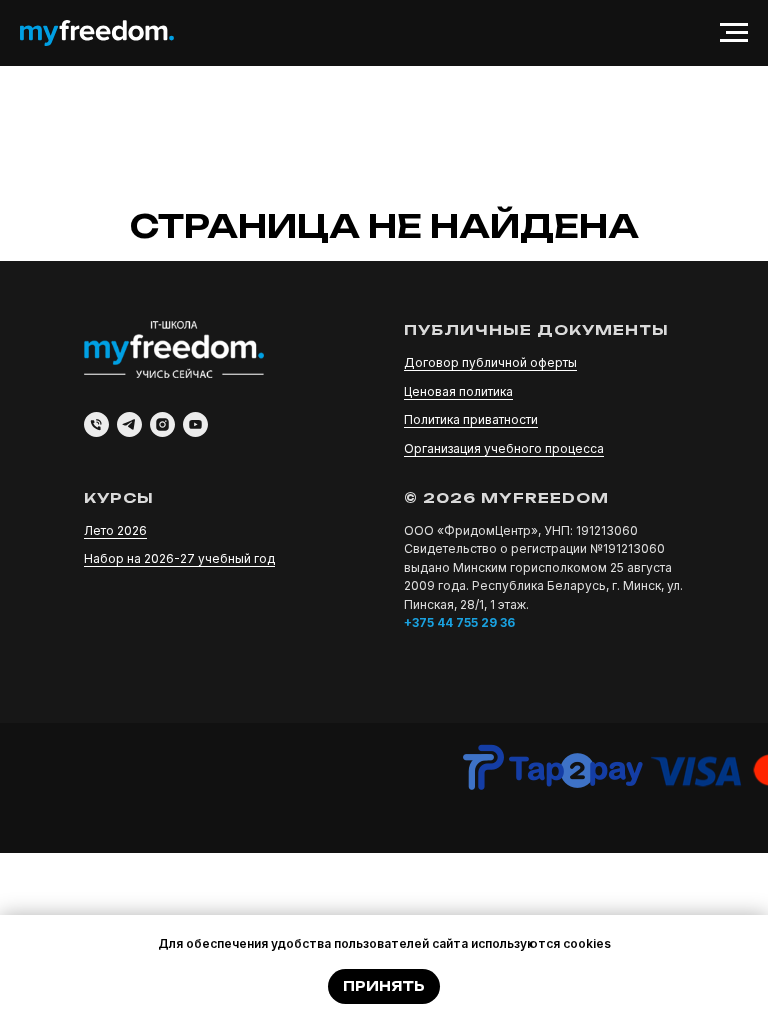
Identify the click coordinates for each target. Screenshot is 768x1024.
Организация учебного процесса (504, 448)
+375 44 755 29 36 (459, 622)
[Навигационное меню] (734, 33)
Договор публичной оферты (490, 362)
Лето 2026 (115, 530)
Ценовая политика (458, 391)
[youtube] (195, 424)
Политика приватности (471, 419)
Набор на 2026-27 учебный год (179, 558)
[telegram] (129, 424)
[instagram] (162, 424)
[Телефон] (96, 424)
